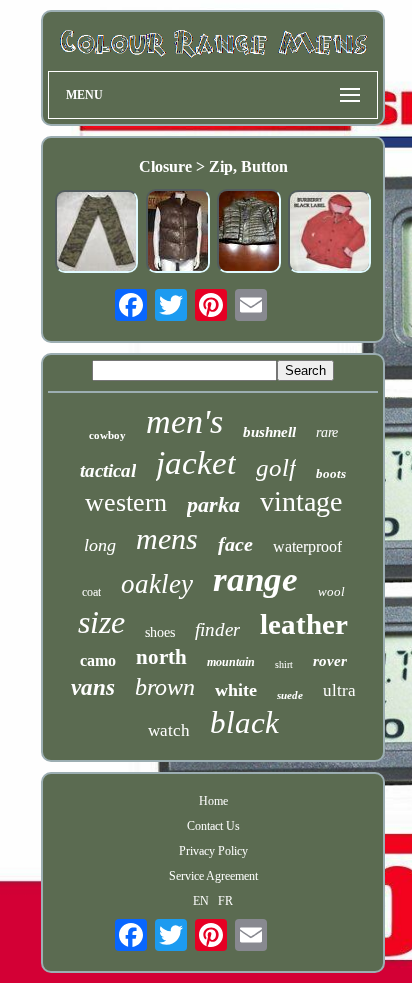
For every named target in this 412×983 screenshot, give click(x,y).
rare (327, 432)
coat (91, 592)
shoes (160, 632)
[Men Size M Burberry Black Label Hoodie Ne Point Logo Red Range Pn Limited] (330, 233)
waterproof (307, 546)
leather (304, 624)
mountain (231, 662)
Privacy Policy (213, 851)
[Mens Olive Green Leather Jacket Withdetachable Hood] (249, 233)
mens (167, 538)
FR (225, 901)
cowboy (107, 435)
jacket (196, 463)
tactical (108, 470)
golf (276, 467)
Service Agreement (213, 876)
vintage (301, 501)
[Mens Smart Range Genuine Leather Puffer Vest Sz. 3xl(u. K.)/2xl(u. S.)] (178, 233)
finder (217, 629)
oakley (157, 584)
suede (290, 695)
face (235, 544)
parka (213, 504)
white (236, 690)
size (101, 622)
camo (98, 660)
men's (184, 421)
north (161, 657)
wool (331, 591)
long (100, 545)
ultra (339, 690)
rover (330, 661)
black (244, 722)
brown (165, 687)
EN (201, 901)
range (255, 579)
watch (169, 730)
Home (213, 801)
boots (331, 473)
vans (93, 687)
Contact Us (213, 826)
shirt (284, 664)
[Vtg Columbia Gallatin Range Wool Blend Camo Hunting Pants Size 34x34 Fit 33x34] (97, 233)
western (126, 502)
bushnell (269, 432)
